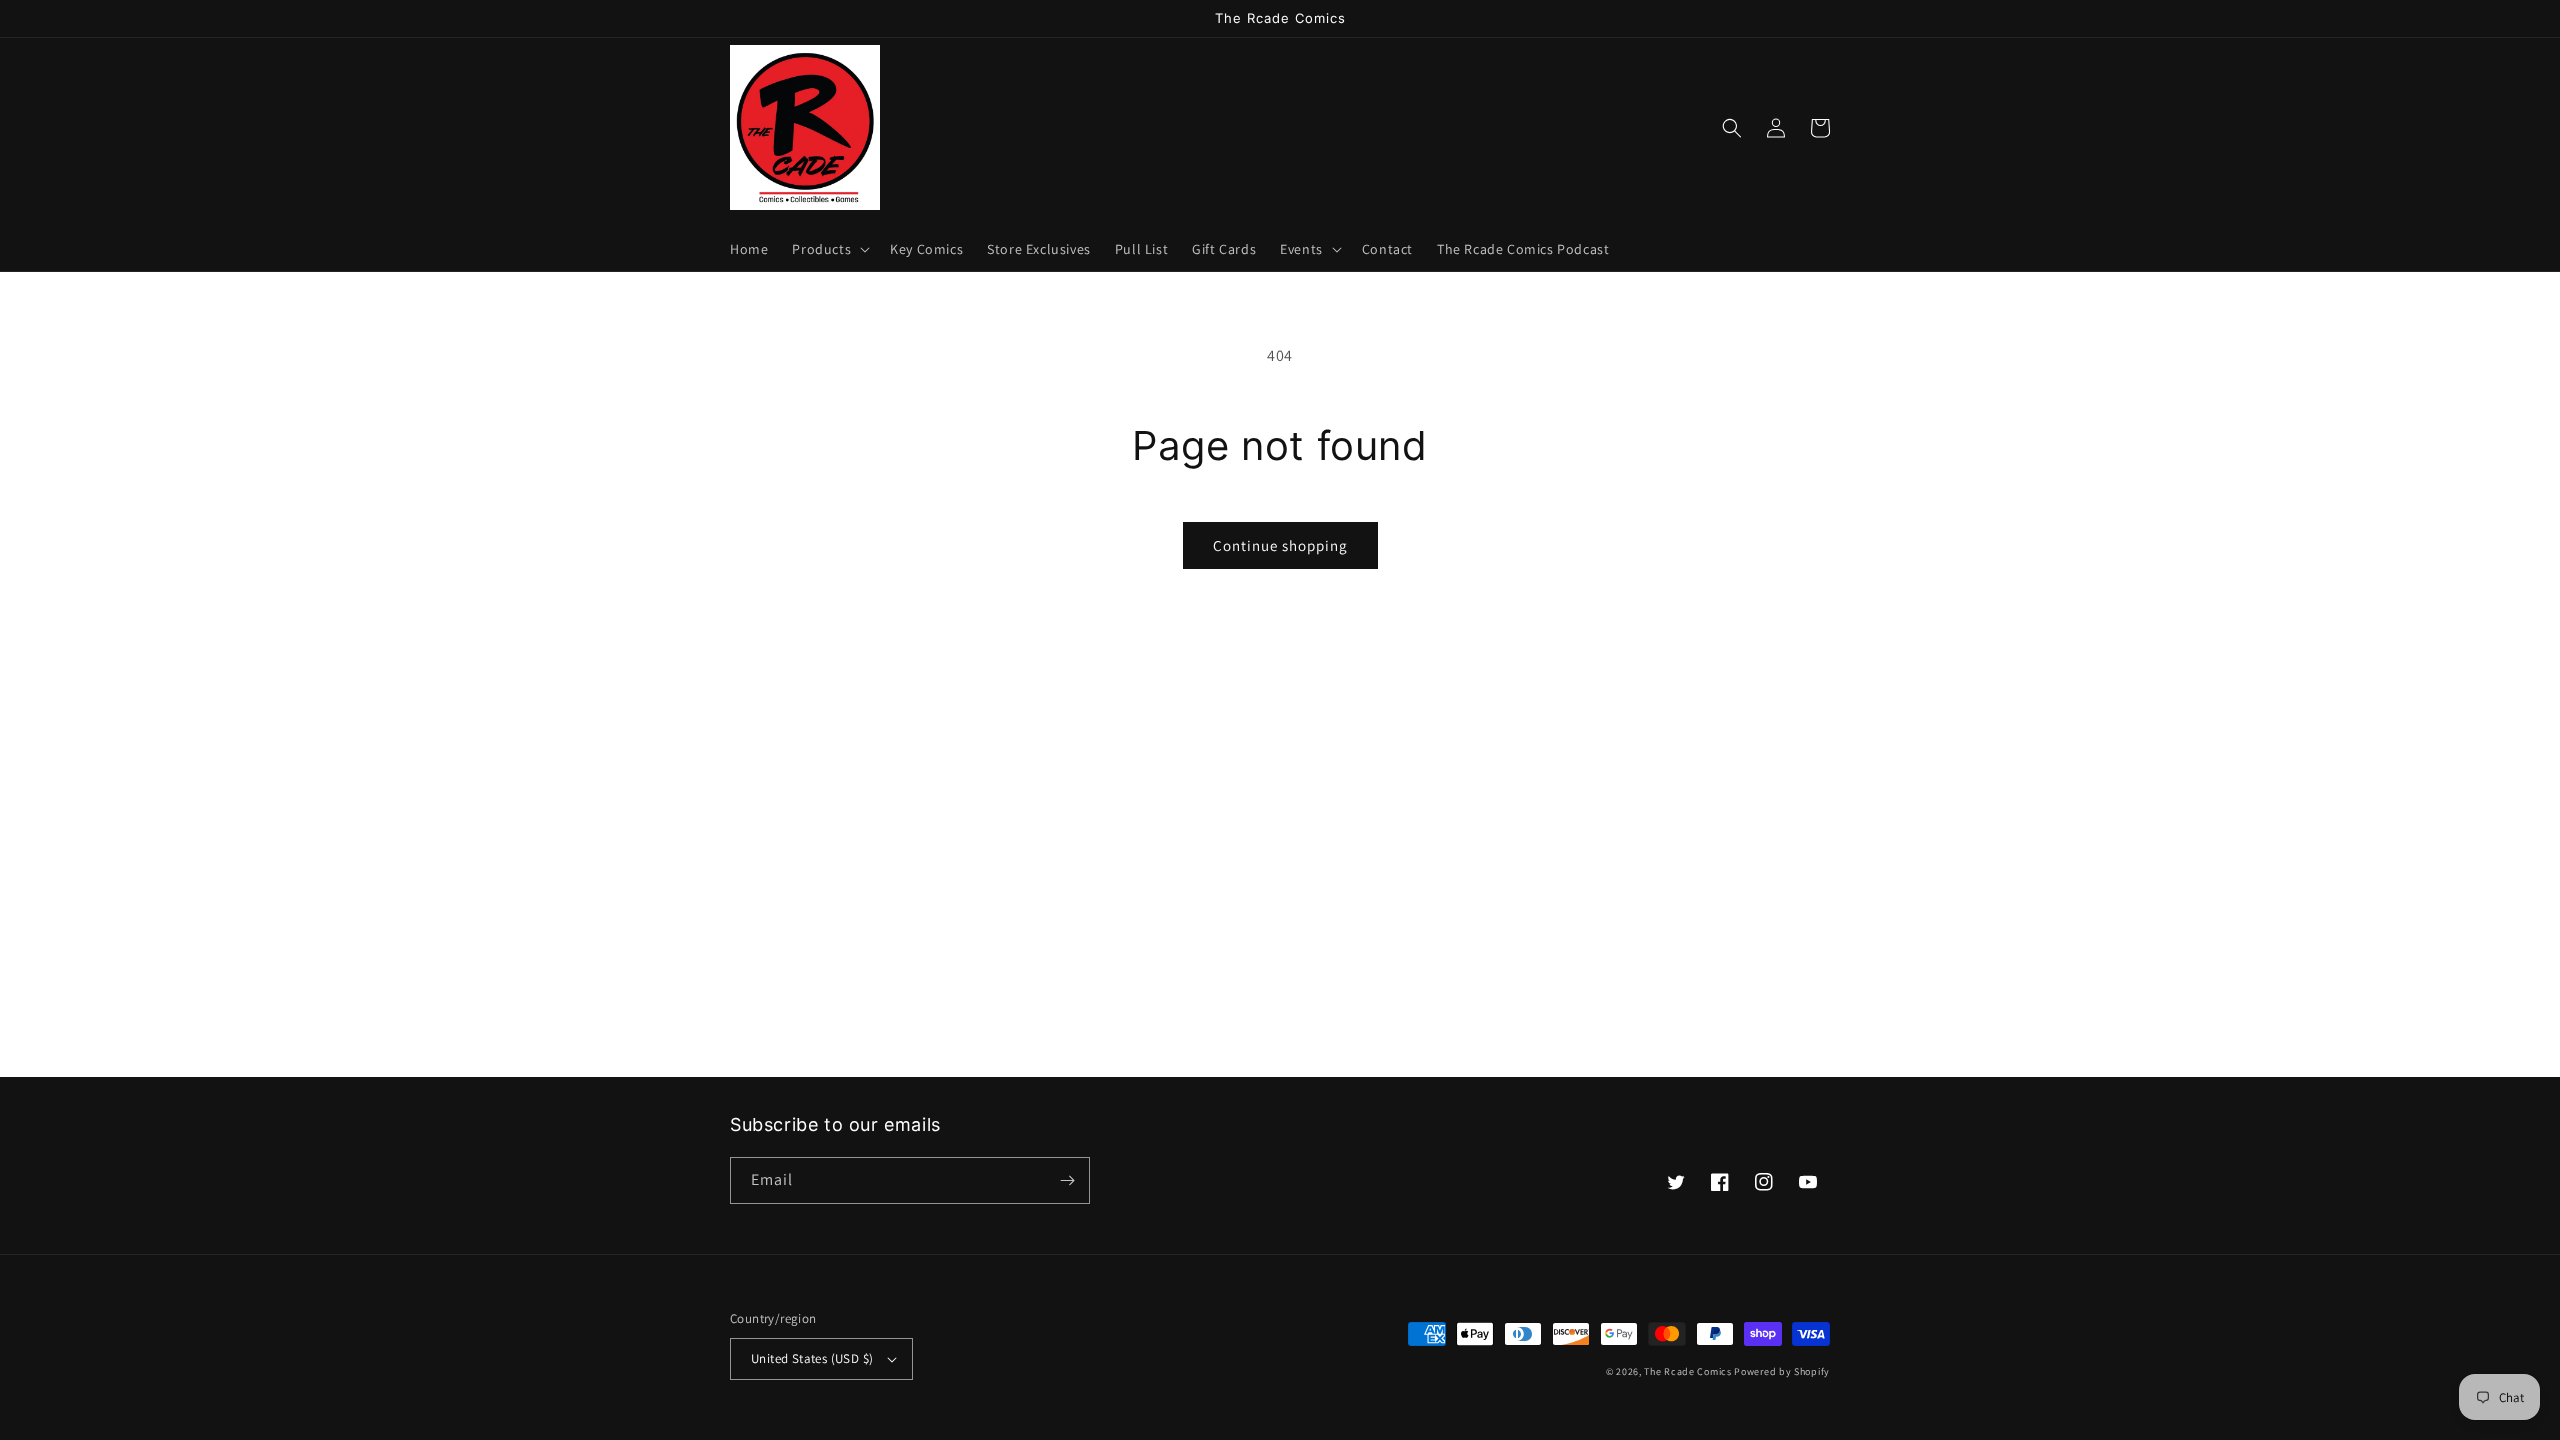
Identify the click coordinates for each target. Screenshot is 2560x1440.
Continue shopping (1280, 545)
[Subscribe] (1067, 1180)
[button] (829, 249)
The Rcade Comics (1687, 1371)
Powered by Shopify (1782, 1371)
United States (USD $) (812, 1358)
